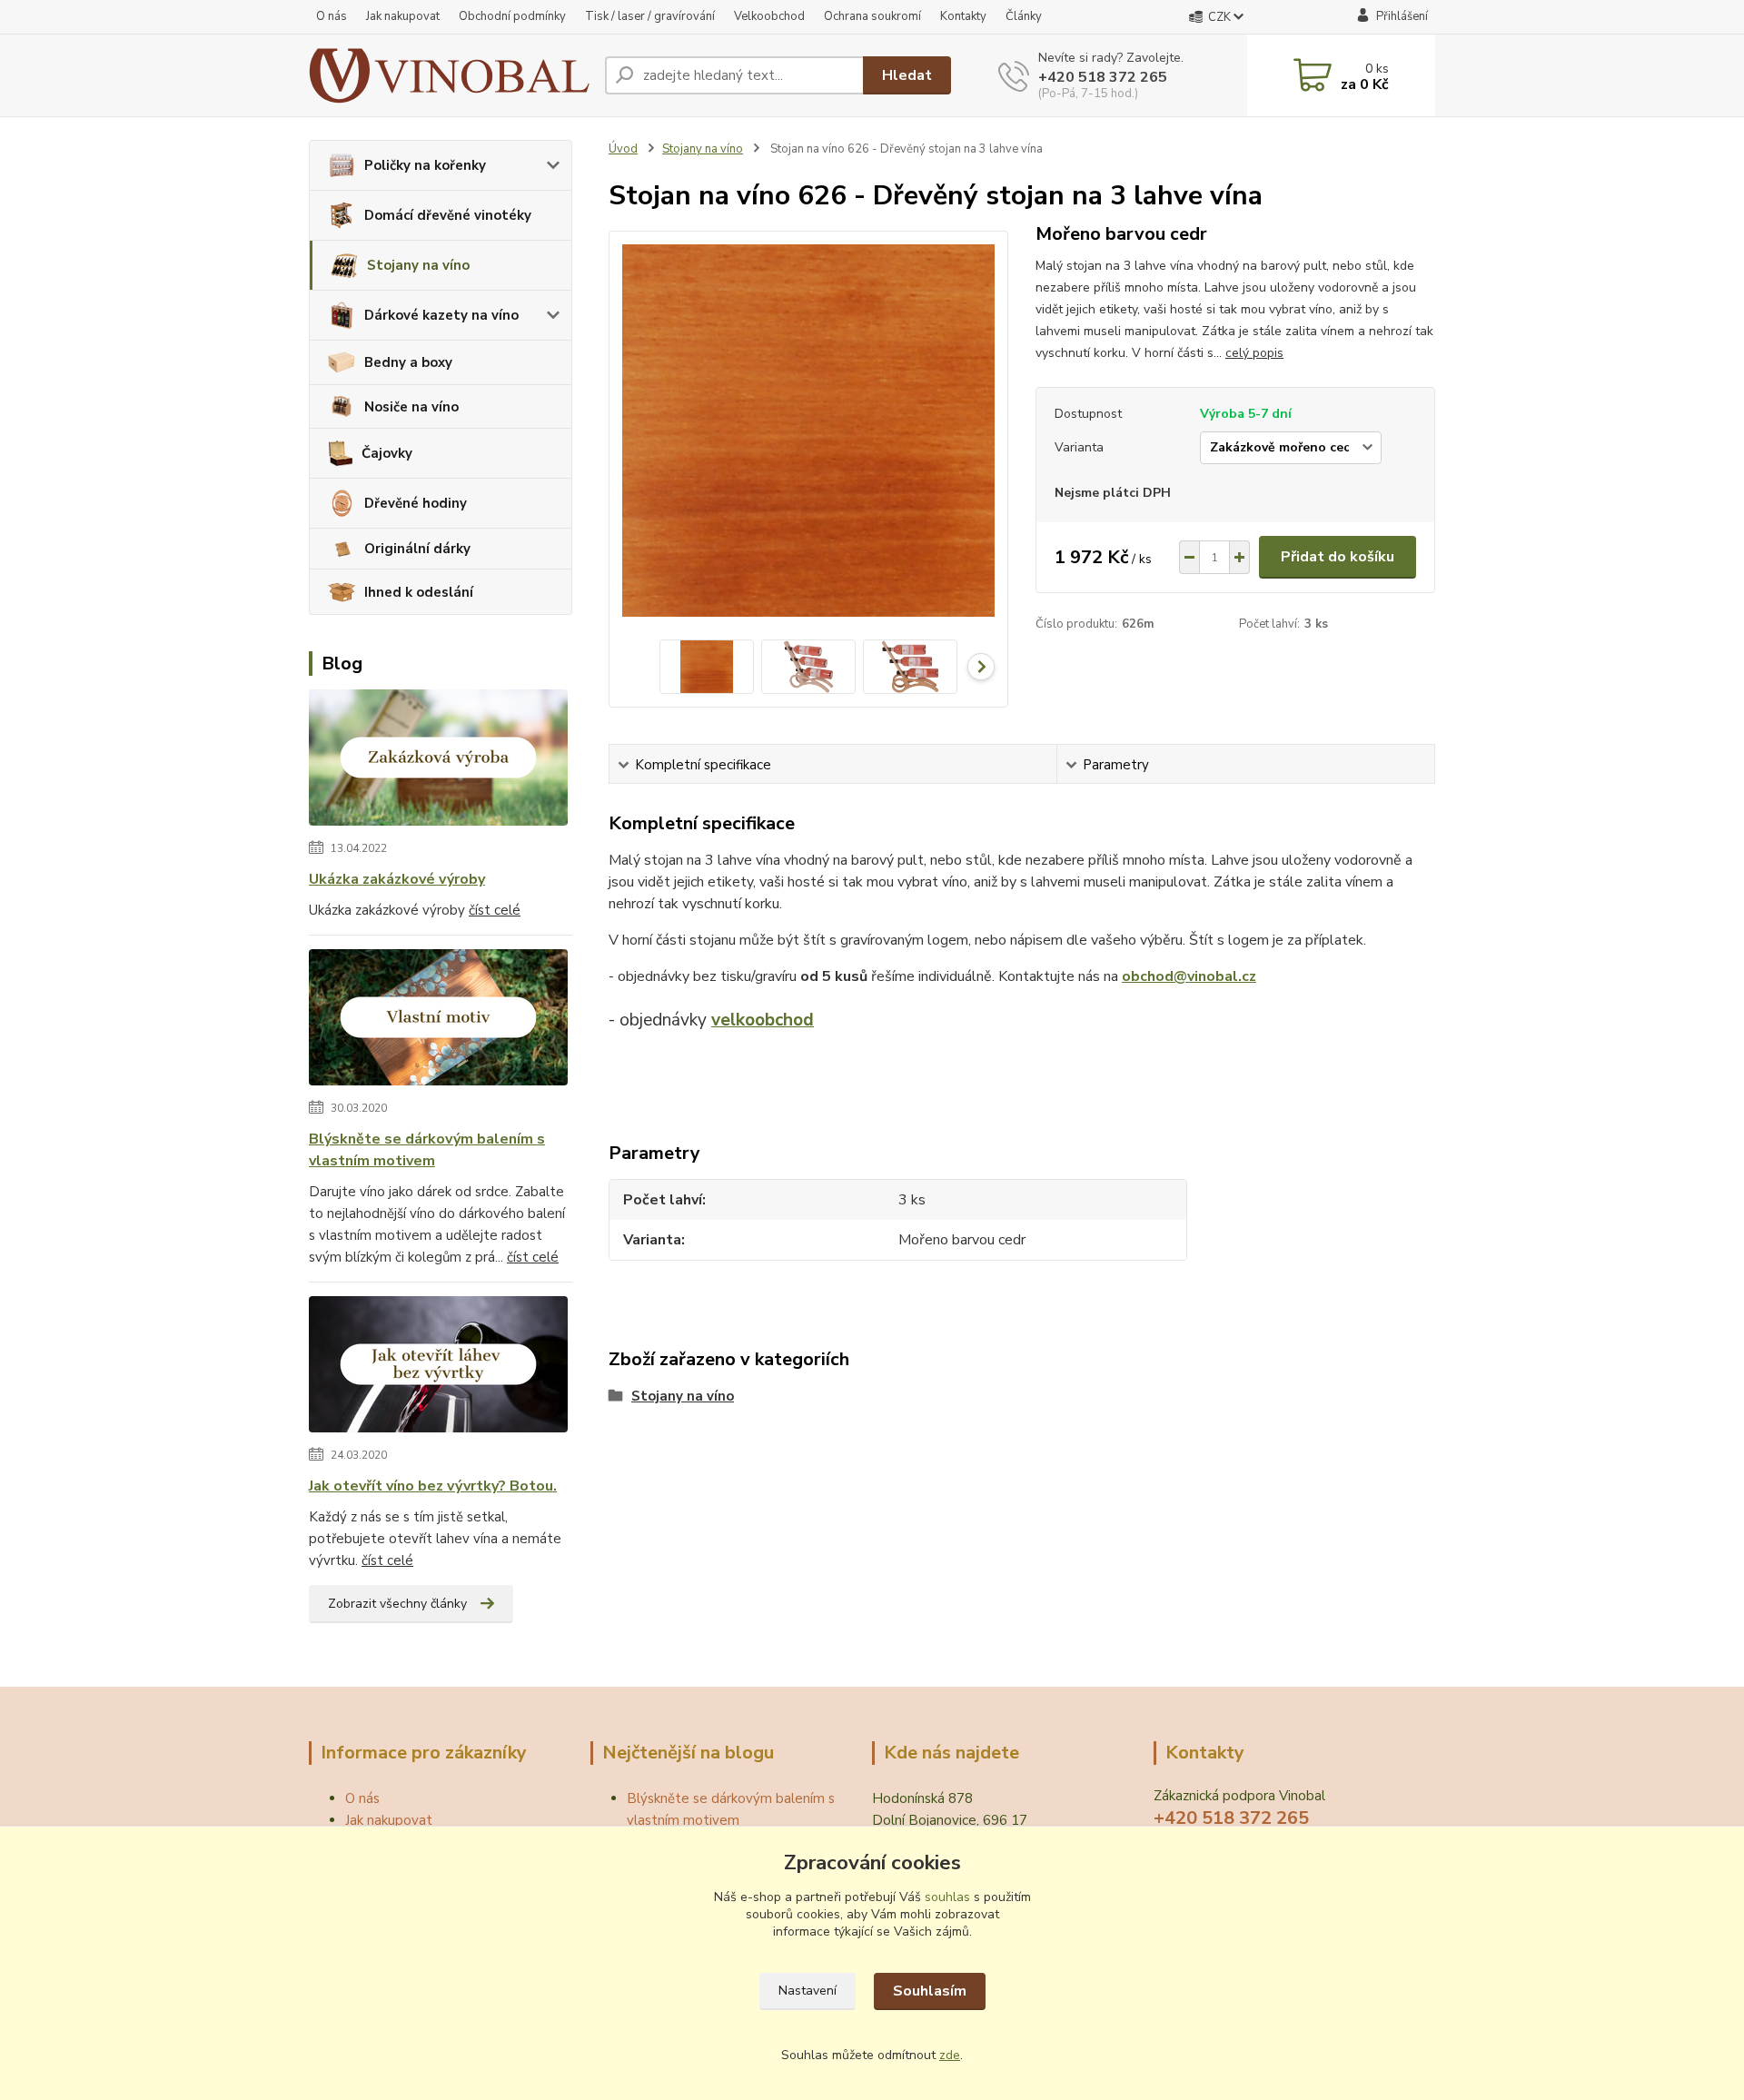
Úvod (623, 149)
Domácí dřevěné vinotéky (448, 215)
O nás (332, 16)
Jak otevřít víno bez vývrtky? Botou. (433, 1486)
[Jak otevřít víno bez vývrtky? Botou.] (438, 1368)
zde (950, 2055)
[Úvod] (450, 75)
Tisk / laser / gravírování (650, 16)
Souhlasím (930, 1991)
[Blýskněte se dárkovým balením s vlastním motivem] (438, 1021)
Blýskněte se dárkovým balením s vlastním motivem (427, 1150)
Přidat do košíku (1338, 557)
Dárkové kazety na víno (441, 315)
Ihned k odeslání (419, 592)
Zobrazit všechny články (397, 1604)
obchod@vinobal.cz (1189, 976)
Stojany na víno (418, 265)
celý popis (1254, 353)
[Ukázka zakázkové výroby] (438, 761)
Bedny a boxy (408, 362)
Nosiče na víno (411, 407)
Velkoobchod (769, 16)
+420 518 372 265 (1103, 77)
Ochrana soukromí (872, 16)
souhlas (947, 1897)
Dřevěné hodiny (416, 503)
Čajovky (387, 453)
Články (1024, 16)
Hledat (907, 75)
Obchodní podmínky (512, 16)
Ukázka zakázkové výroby (397, 879)
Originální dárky (417, 549)
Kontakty (963, 16)
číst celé (495, 910)
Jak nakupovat (403, 16)
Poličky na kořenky (425, 165)
